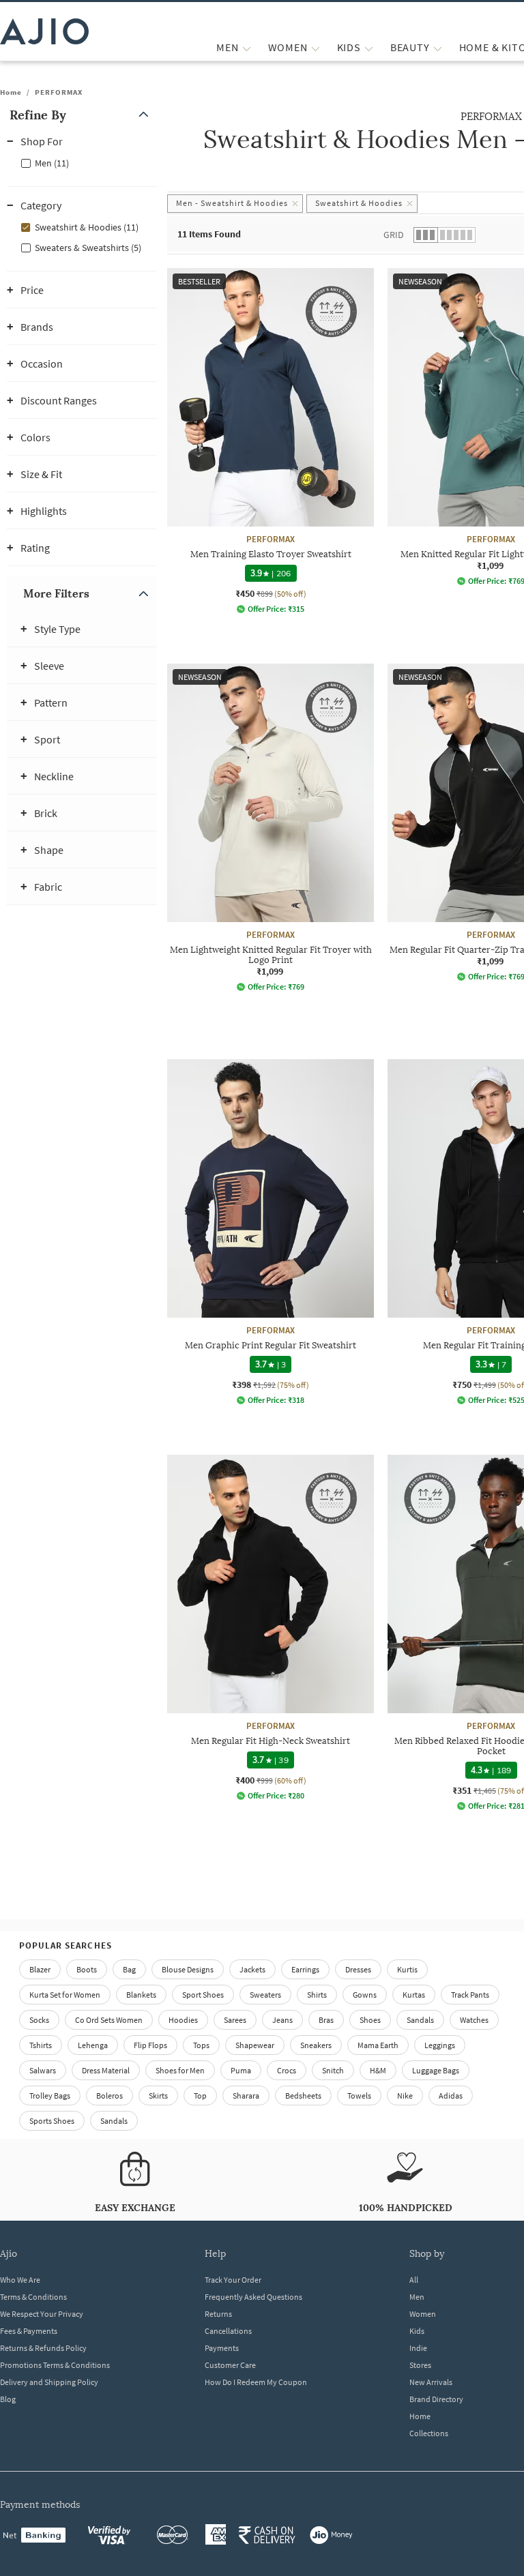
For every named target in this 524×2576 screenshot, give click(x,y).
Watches (474, 2020)
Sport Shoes (203, 1995)
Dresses (358, 1969)
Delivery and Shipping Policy (49, 2382)
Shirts (317, 1995)
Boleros (110, 2096)
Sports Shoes (52, 2121)
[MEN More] (247, 47)
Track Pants (470, 1995)
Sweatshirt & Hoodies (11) (87, 227)
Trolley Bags (50, 2096)
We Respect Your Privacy (42, 2314)
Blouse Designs (188, 1969)
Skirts (158, 2096)
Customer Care (230, 2365)
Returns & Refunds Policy (43, 2348)
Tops (201, 2045)
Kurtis (407, 1969)
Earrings (305, 1969)
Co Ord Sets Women (109, 2020)
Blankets (141, 1995)
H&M (378, 2070)
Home (11, 92)
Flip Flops (150, 2045)
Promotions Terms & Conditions (55, 2365)
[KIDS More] (369, 47)
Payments (222, 2348)
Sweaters (265, 1995)
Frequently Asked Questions (253, 2297)
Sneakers (316, 2045)
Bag (129, 1969)
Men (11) (52, 163)
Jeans (282, 2020)
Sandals (420, 2020)
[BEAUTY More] (438, 47)
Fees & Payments (29, 2331)
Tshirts (41, 2045)
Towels (359, 2096)
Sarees (235, 2020)
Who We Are (20, 2280)
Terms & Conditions (33, 2297)
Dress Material (106, 2070)
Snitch (333, 2070)
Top (200, 2096)
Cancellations (228, 2331)
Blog (8, 2399)
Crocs (287, 2070)
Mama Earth (378, 2045)
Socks (39, 2020)
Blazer (40, 1969)
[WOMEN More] (316, 47)
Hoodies (183, 2020)
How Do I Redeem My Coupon (256, 2382)
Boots (87, 1969)
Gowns (365, 1995)
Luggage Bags (436, 2070)
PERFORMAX (59, 92)
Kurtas (414, 1995)
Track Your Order (233, 2280)
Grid (394, 235)
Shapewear (255, 2045)
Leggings (440, 2045)
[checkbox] (82, 162)
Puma (241, 2070)
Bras (326, 2020)
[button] (82, 115)
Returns (218, 2314)
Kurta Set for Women (65, 1995)
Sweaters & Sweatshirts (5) (88, 248)
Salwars (43, 2070)
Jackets (252, 1969)
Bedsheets (303, 2096)
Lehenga (93, 2045)
